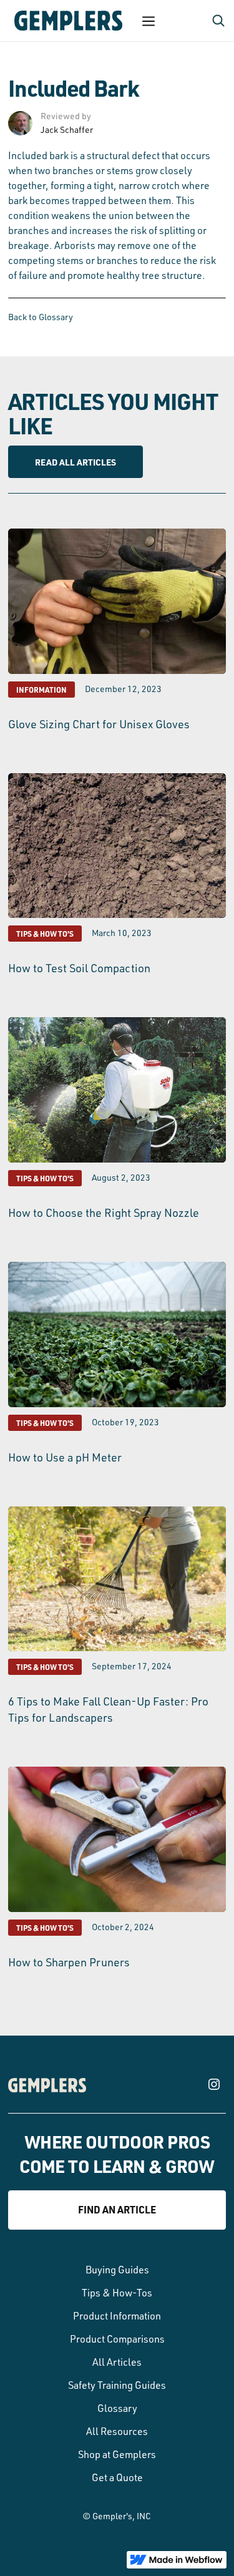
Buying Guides (117, 2270)
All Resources (117, 2431)
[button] (149, 21)
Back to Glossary (41, 317)
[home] (65, 21)
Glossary (117, 2408)
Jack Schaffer (67, 129)
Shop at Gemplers (117, 2454)
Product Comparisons (117, 2339)
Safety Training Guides (117, 2385)
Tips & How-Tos (117, 2293)
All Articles (117, 2362)
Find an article (117, 2209)
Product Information (117, 2316)
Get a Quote (117, 2477)
